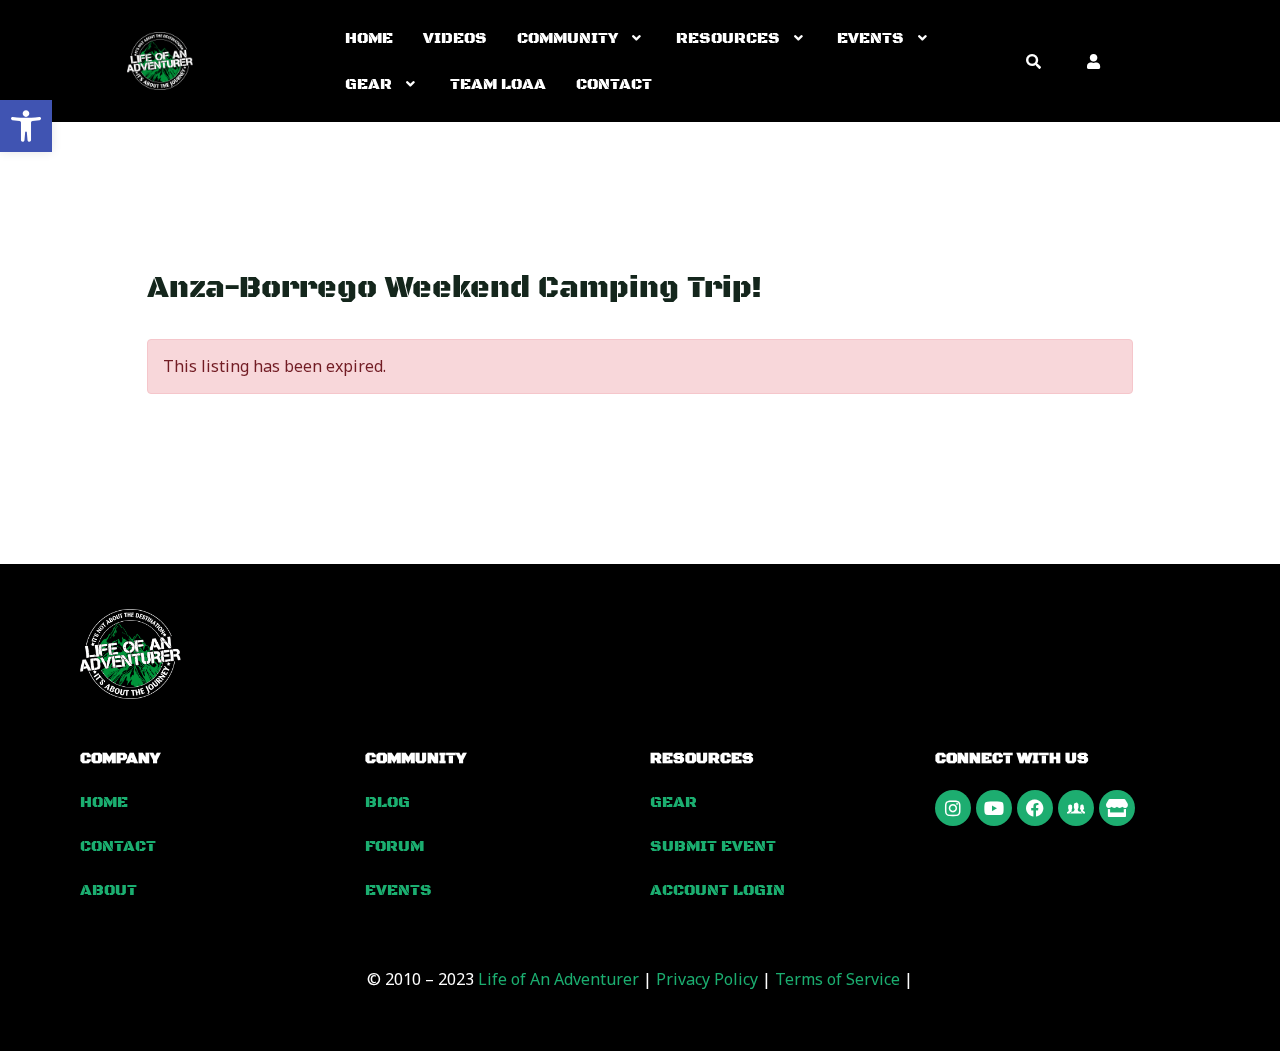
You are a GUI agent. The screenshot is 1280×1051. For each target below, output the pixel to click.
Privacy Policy (707, 979)
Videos (455, 38)
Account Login (717, 890)
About (108, 890)
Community (567, 38)
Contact (614, 84)
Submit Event (713, 846)
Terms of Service (837, 979)
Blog (387, 802)
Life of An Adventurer (558, 979)
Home (369, 38)
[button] (26, 126)
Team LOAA (498, 84)
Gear (368, 84)
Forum (394, 846)
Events (870, 38)
